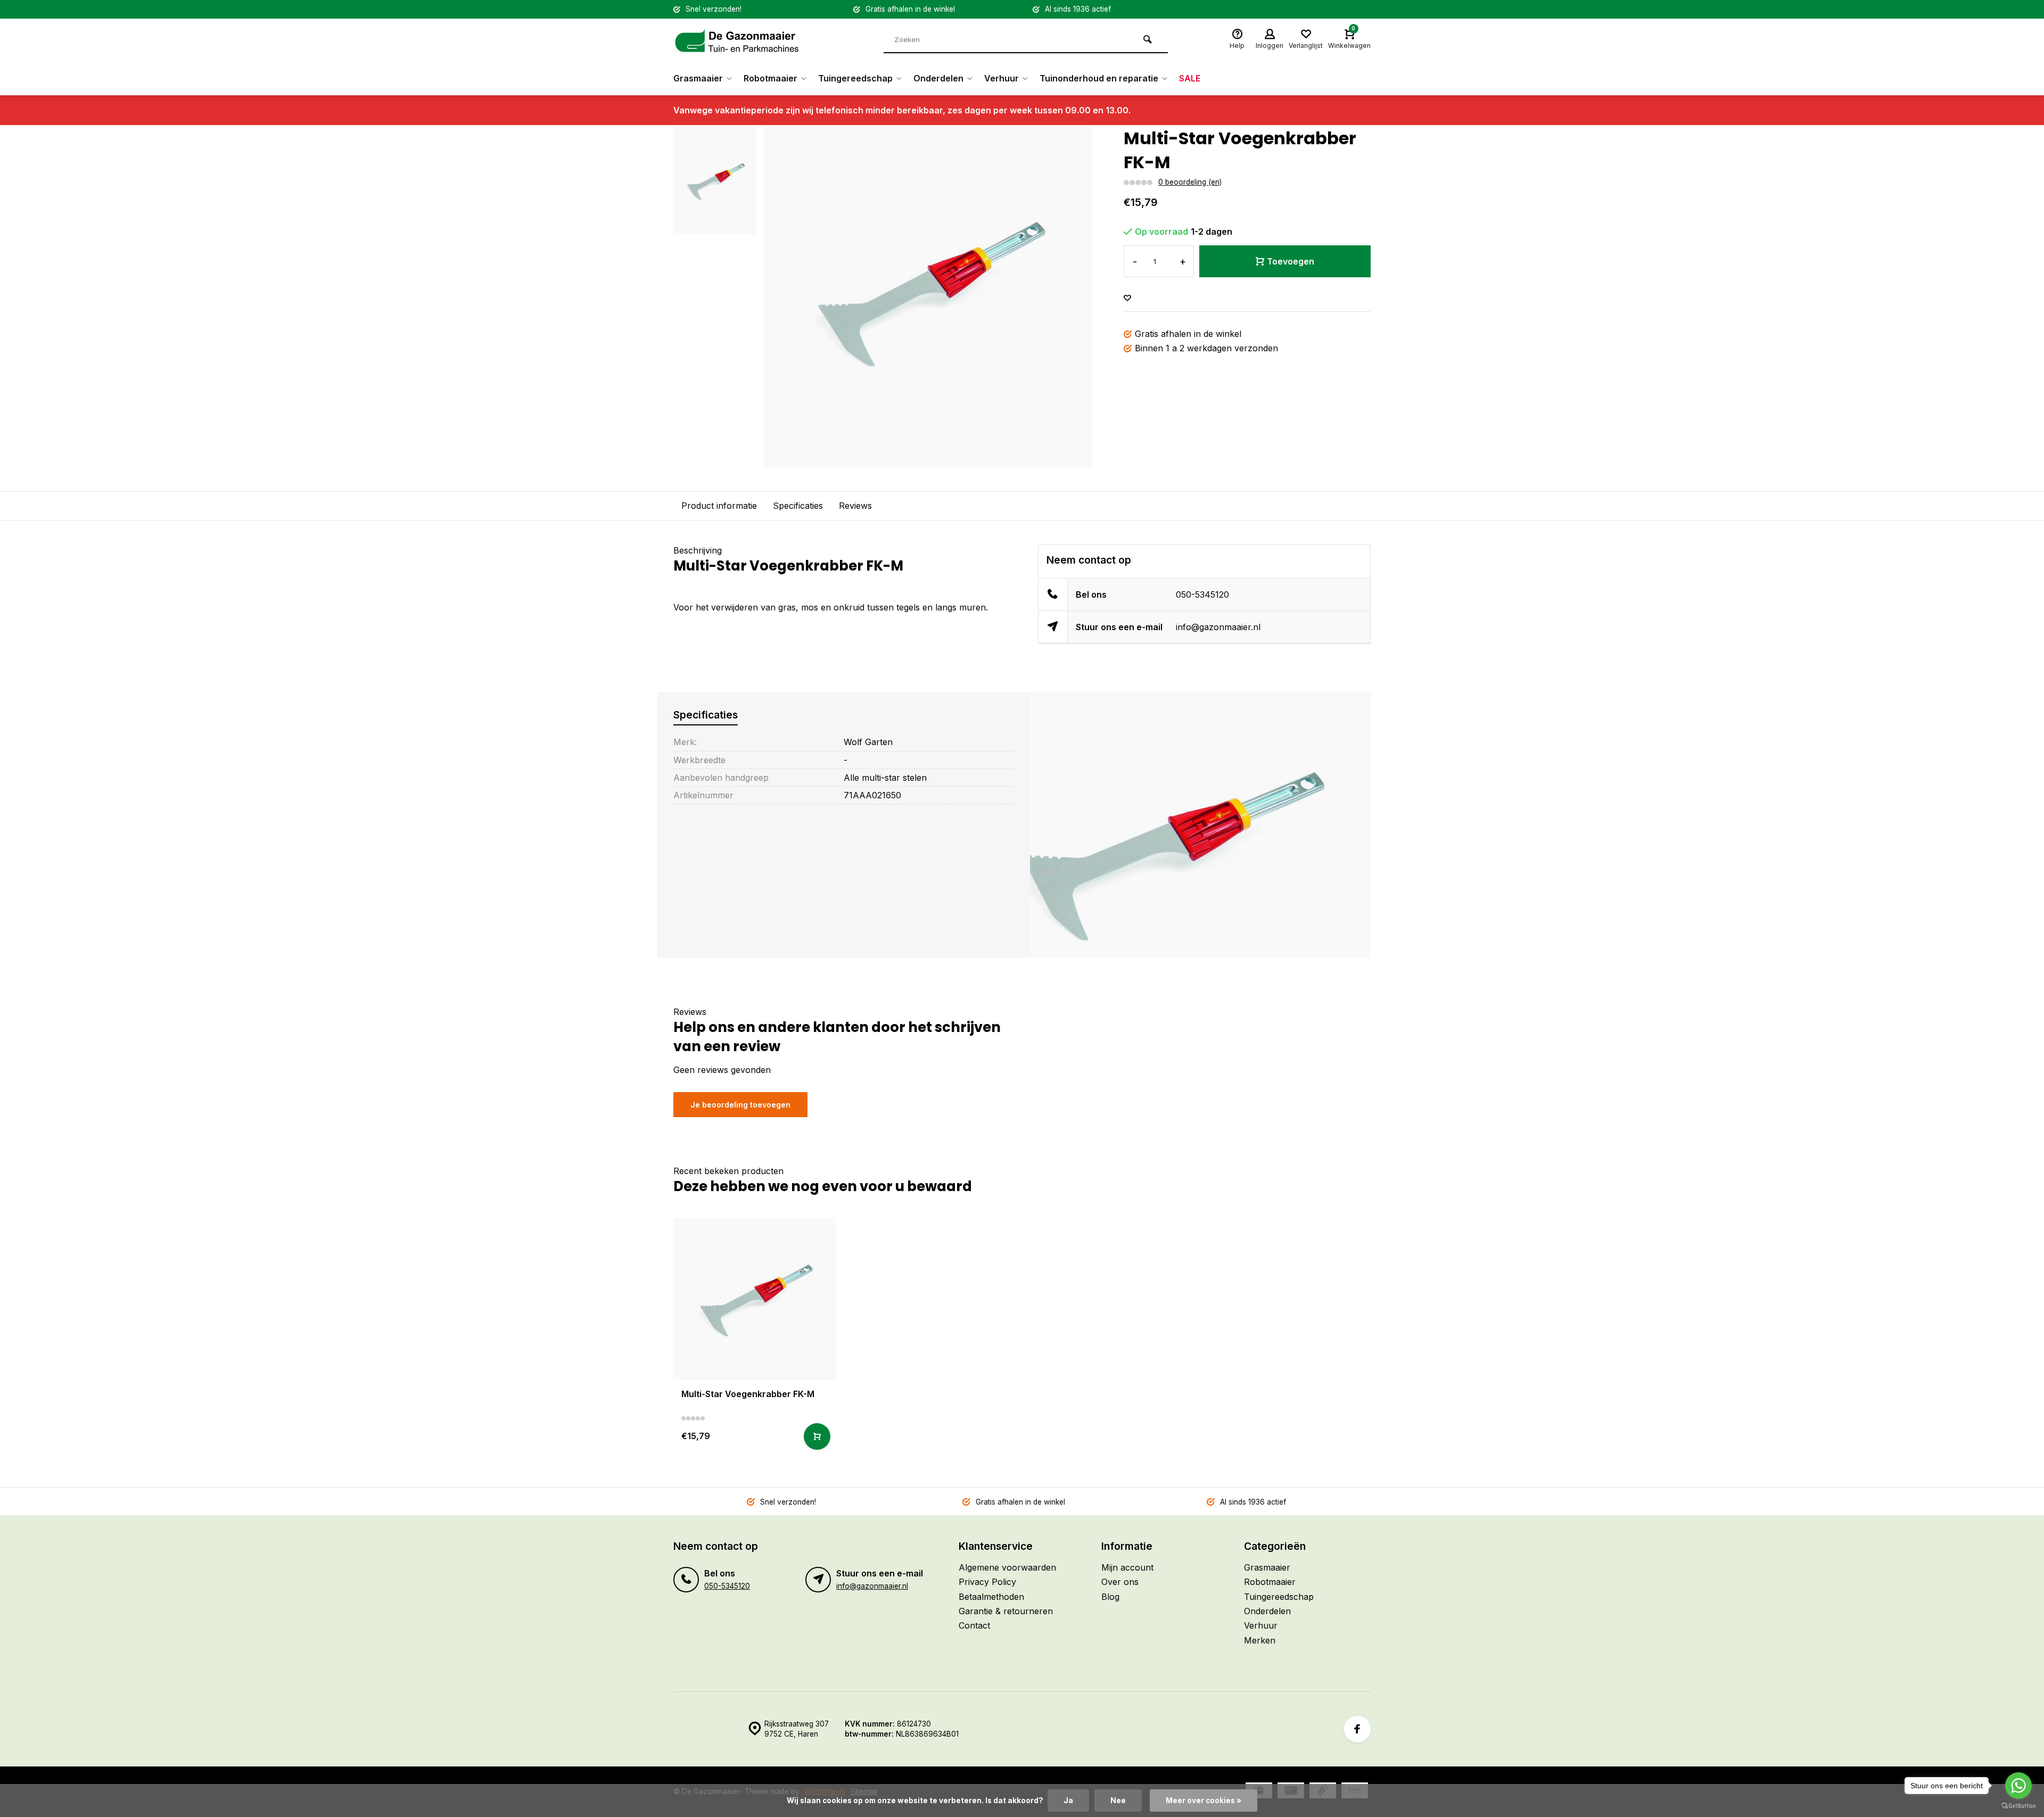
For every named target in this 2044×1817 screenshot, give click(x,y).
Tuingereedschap (855, 78)
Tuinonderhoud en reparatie (1099, 78)
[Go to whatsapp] (2018, 1786)
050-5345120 (1202, 594)
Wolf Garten (868, 742)
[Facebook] (1357, 1729)
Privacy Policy (987, 1582)
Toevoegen (1291, 261)
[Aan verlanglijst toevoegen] (1127, 298)
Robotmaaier (770, 78)
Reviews (855, 506)
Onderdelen (938, 78)
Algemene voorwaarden (1007, 1567)
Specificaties (798, 506)
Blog (1110, 1597)
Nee (1118, 1801)
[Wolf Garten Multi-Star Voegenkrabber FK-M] (755, 1299)
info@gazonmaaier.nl (1218, 627)
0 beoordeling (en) (1190, 182)
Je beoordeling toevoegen (740, 1105)
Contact (974, 1625)
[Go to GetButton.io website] (2018, 1806)
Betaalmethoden (991, 1597)
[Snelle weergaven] (817, 1436)
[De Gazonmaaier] (737, 40)
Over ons (1120, 1582)
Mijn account (1127, 1567)
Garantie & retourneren (1006, 1611)
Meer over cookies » (1204, 1801)
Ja (1068, 1801)
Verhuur (1002, 78)
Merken (1260, 1640)
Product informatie (719, 506)
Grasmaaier (698, 78)
